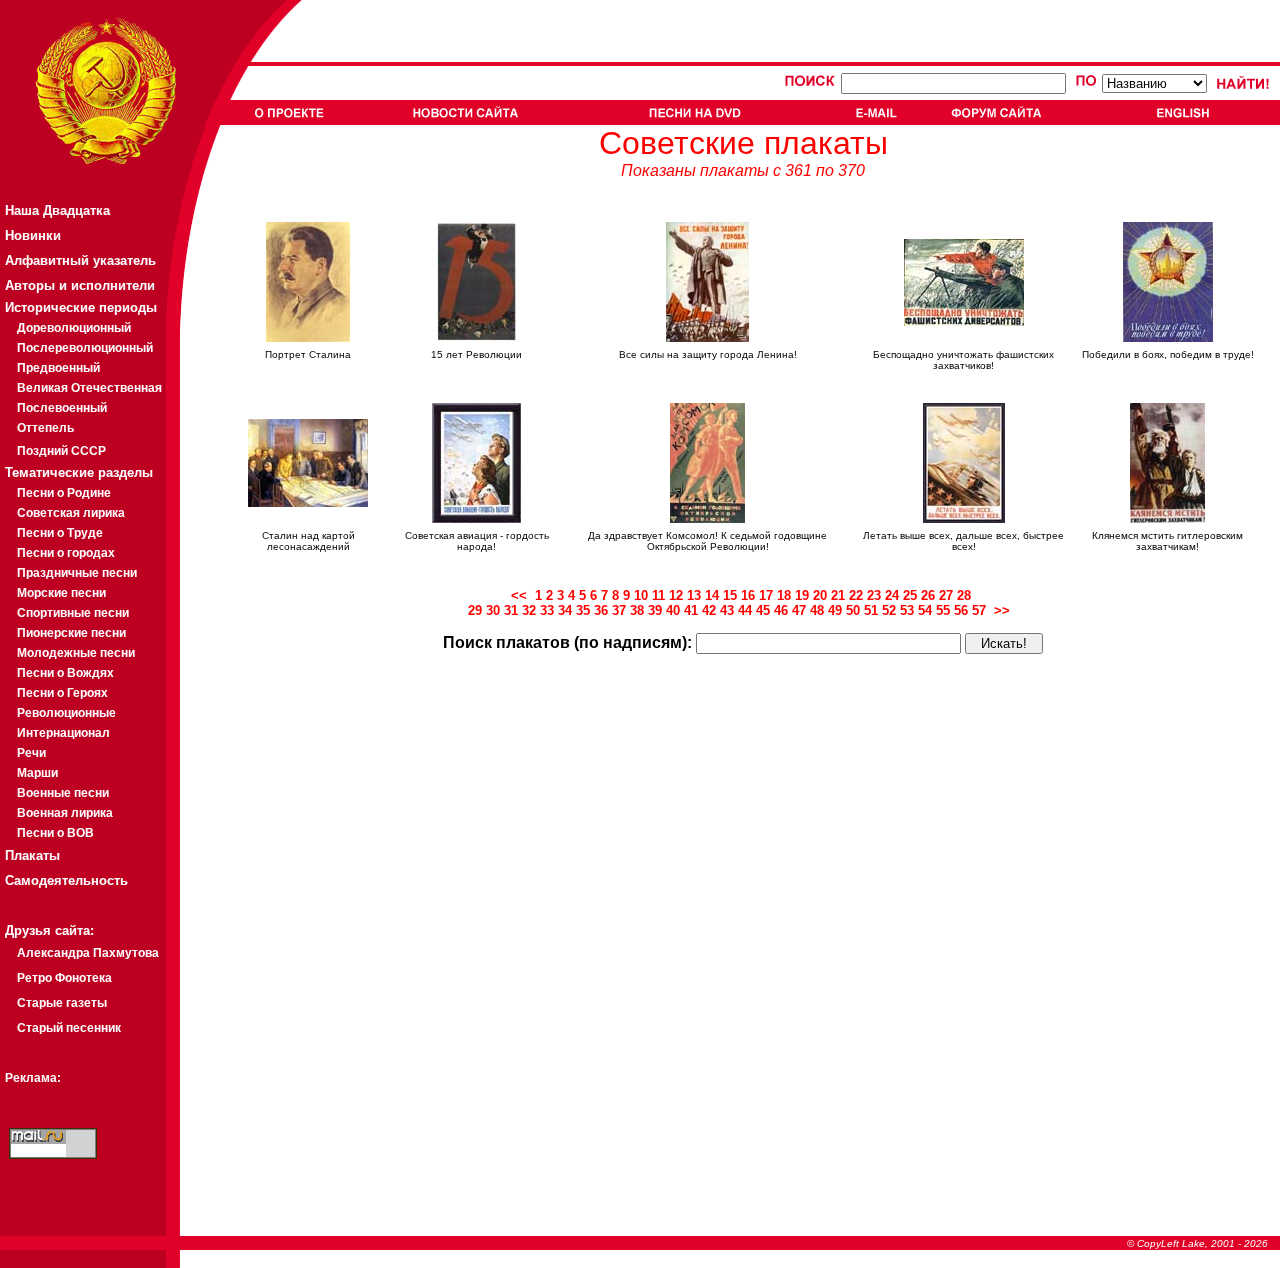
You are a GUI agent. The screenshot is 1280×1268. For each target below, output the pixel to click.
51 (871, 610)
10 (641, 595)
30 (493, 610)
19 (802, 595)
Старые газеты (62, 1003)
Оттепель (45, 428)
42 (709, 610)
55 (943, 610)
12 (676, 595)
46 (781, 610)
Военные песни (63, 793)
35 (583, 610)
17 (766, 595)
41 (691, 610)
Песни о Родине (64, 493)
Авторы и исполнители (80, 285)
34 (565, 610)
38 (637, 610)
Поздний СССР (61, 451)
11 (658, 595)
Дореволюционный (74, 328)
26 (928, 595)
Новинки (33, 235)
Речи (31, 753)
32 (529, 610)
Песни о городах (66, 553)
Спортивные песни (73, 613)
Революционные (66, 713)
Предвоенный (58, 368)
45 (763, 610)
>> (1004, 610)
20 (820, 595)
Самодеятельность (66, 880)
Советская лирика (71, 513)
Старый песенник (69, 1028)
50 (853, 610)
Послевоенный (62, 408)
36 (601, 610)
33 (547, 610)
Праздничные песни (77, 573)
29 (475, 610)
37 (619, 610)
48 (817, 610)
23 (874, 595)
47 (799, 610)
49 (835, 610)
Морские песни (61, 593)
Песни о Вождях (65, 673)
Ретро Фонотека (64, 978)
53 (907, 610)
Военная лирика (65, 813)
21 (838, 595)
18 (784, 595)
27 (946, 595)
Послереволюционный (85, 348)
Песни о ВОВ (55, 833)
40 (673, 610)
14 (712, 595)
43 (727, 610)
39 (655, 610)
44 (745, 610)
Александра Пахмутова (88, 953)
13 (694, 595)
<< (523, 595)
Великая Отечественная (89, 388)
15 (730, 595)
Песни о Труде (60, 533)
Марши (37, 773)
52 (889, 610)
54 (925, 610)
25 (910, 595)
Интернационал (63, 733)
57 (979, 610)
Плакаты (32, 855)
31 (511, 610)
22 (856, 595)
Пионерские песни (71, 633)
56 (961, 610)
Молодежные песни (76, 653)
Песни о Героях (62, 693)
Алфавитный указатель (80, 260)
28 (964, 595)
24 (892, 595)
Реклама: (33, 1078)
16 (748, 595)
